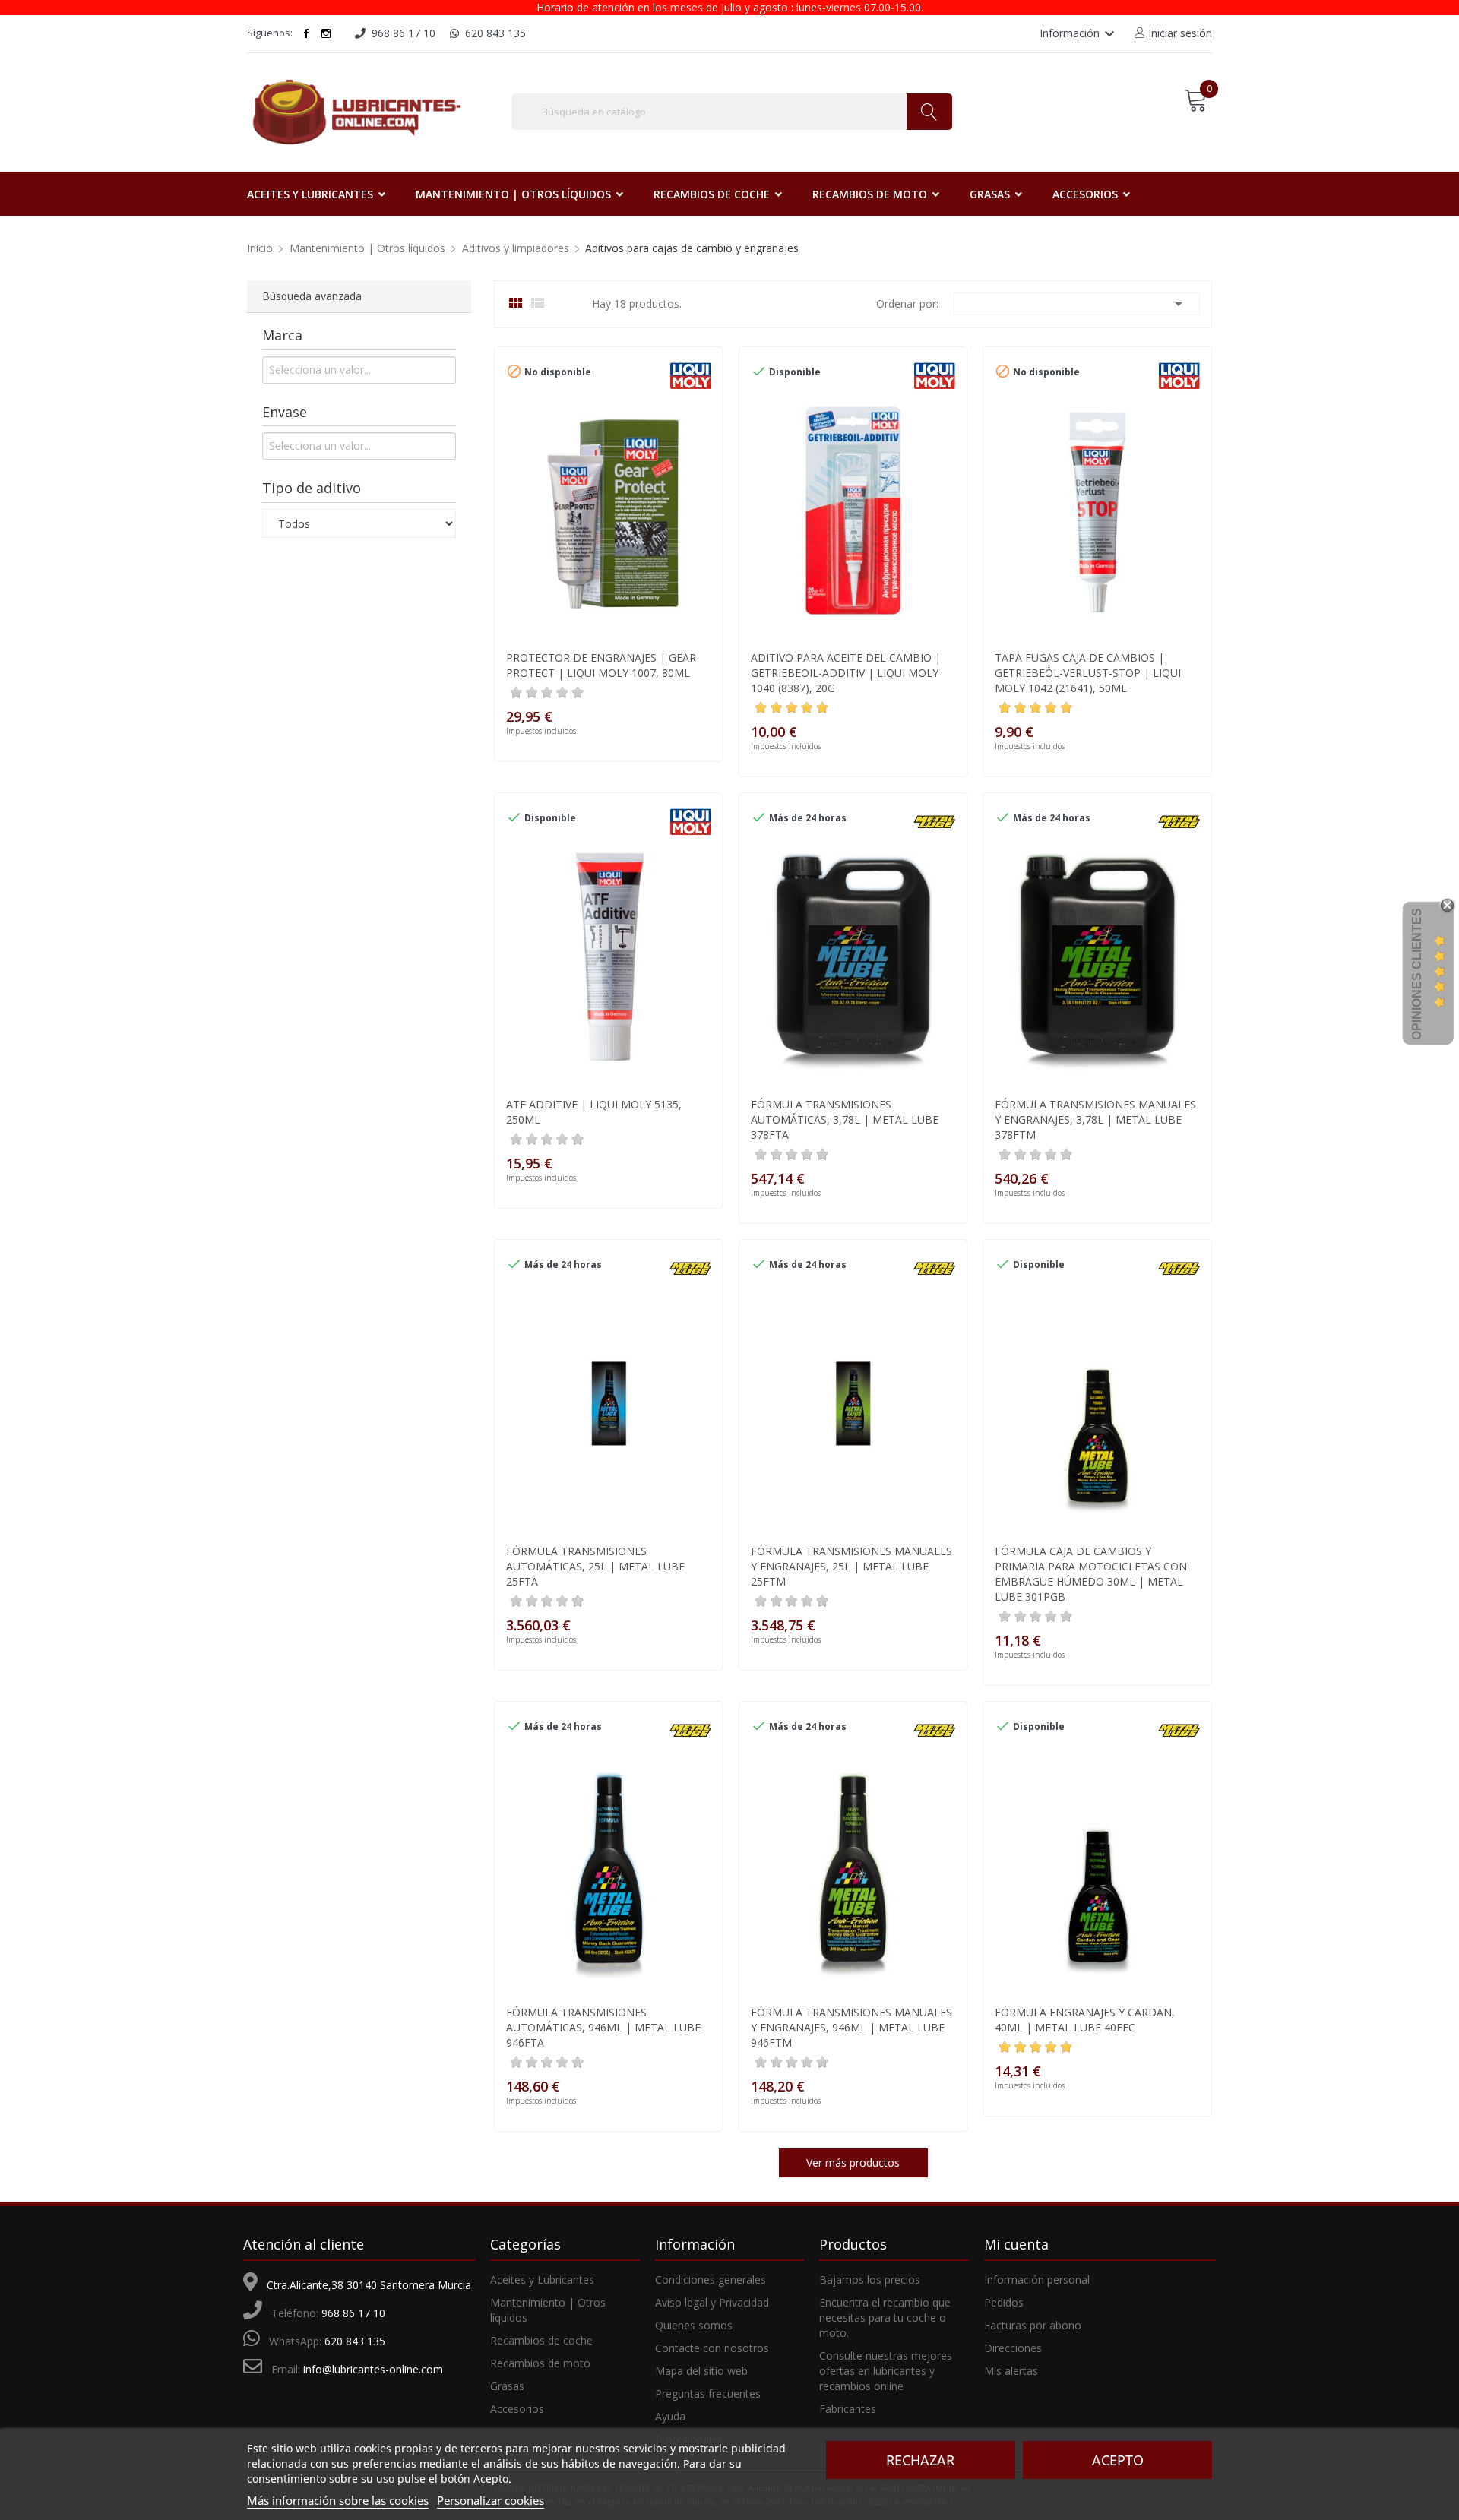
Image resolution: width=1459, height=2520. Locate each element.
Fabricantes (848, 2409)
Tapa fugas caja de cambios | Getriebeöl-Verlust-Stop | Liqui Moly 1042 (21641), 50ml (1088, 673)
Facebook (306, 33)
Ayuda (670, 2416)
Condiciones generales (711, 2280)
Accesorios (517, 2409)
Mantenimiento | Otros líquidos (548, 2310)
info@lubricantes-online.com (373, 2369)
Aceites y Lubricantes (542, 2280)
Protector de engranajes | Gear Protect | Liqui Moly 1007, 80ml (601, 665)
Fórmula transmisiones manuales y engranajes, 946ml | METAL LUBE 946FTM (851, 2027)
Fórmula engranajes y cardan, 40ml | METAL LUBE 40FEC (1085, 2020)
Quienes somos (694, 2325)
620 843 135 (355, 2341)
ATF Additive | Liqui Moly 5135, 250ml (594, 1112)
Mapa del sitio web (701, 2371)
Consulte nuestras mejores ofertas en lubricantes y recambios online (886, 2371)
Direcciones (1013, 2348)
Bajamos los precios (870, 2280)
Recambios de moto (540, 2363)
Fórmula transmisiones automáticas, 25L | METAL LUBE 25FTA (595, 1566)
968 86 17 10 (353, 2313)
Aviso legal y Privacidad (712, 2302)
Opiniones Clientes (1417, 974)
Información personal (1037, 2280)
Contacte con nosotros (712, 2348)
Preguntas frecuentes (708, 2394)
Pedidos (1004, 2302)
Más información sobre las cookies (338, 2500)
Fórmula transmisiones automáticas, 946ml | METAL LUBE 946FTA (603, 2027)
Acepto (1118, 2460)
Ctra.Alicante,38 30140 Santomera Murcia (369, 2285)
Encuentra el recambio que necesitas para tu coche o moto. (885, 2318)
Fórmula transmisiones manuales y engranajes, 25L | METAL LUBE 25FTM (851, 1566)
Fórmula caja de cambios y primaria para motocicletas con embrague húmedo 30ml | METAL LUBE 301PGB (1091, 1574)
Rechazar (920, 2460)
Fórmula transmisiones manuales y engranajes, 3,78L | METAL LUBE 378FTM (1095, 1119)
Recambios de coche (541, 2340)
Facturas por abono (1033, 2325)
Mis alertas (1011, 2371)
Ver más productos (853, 2163)
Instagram (326, 33)
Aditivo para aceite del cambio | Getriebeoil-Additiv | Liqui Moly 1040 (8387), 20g (846, 673)
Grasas (507, 2386)
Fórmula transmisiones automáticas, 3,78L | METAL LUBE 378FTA (845, 1119)
